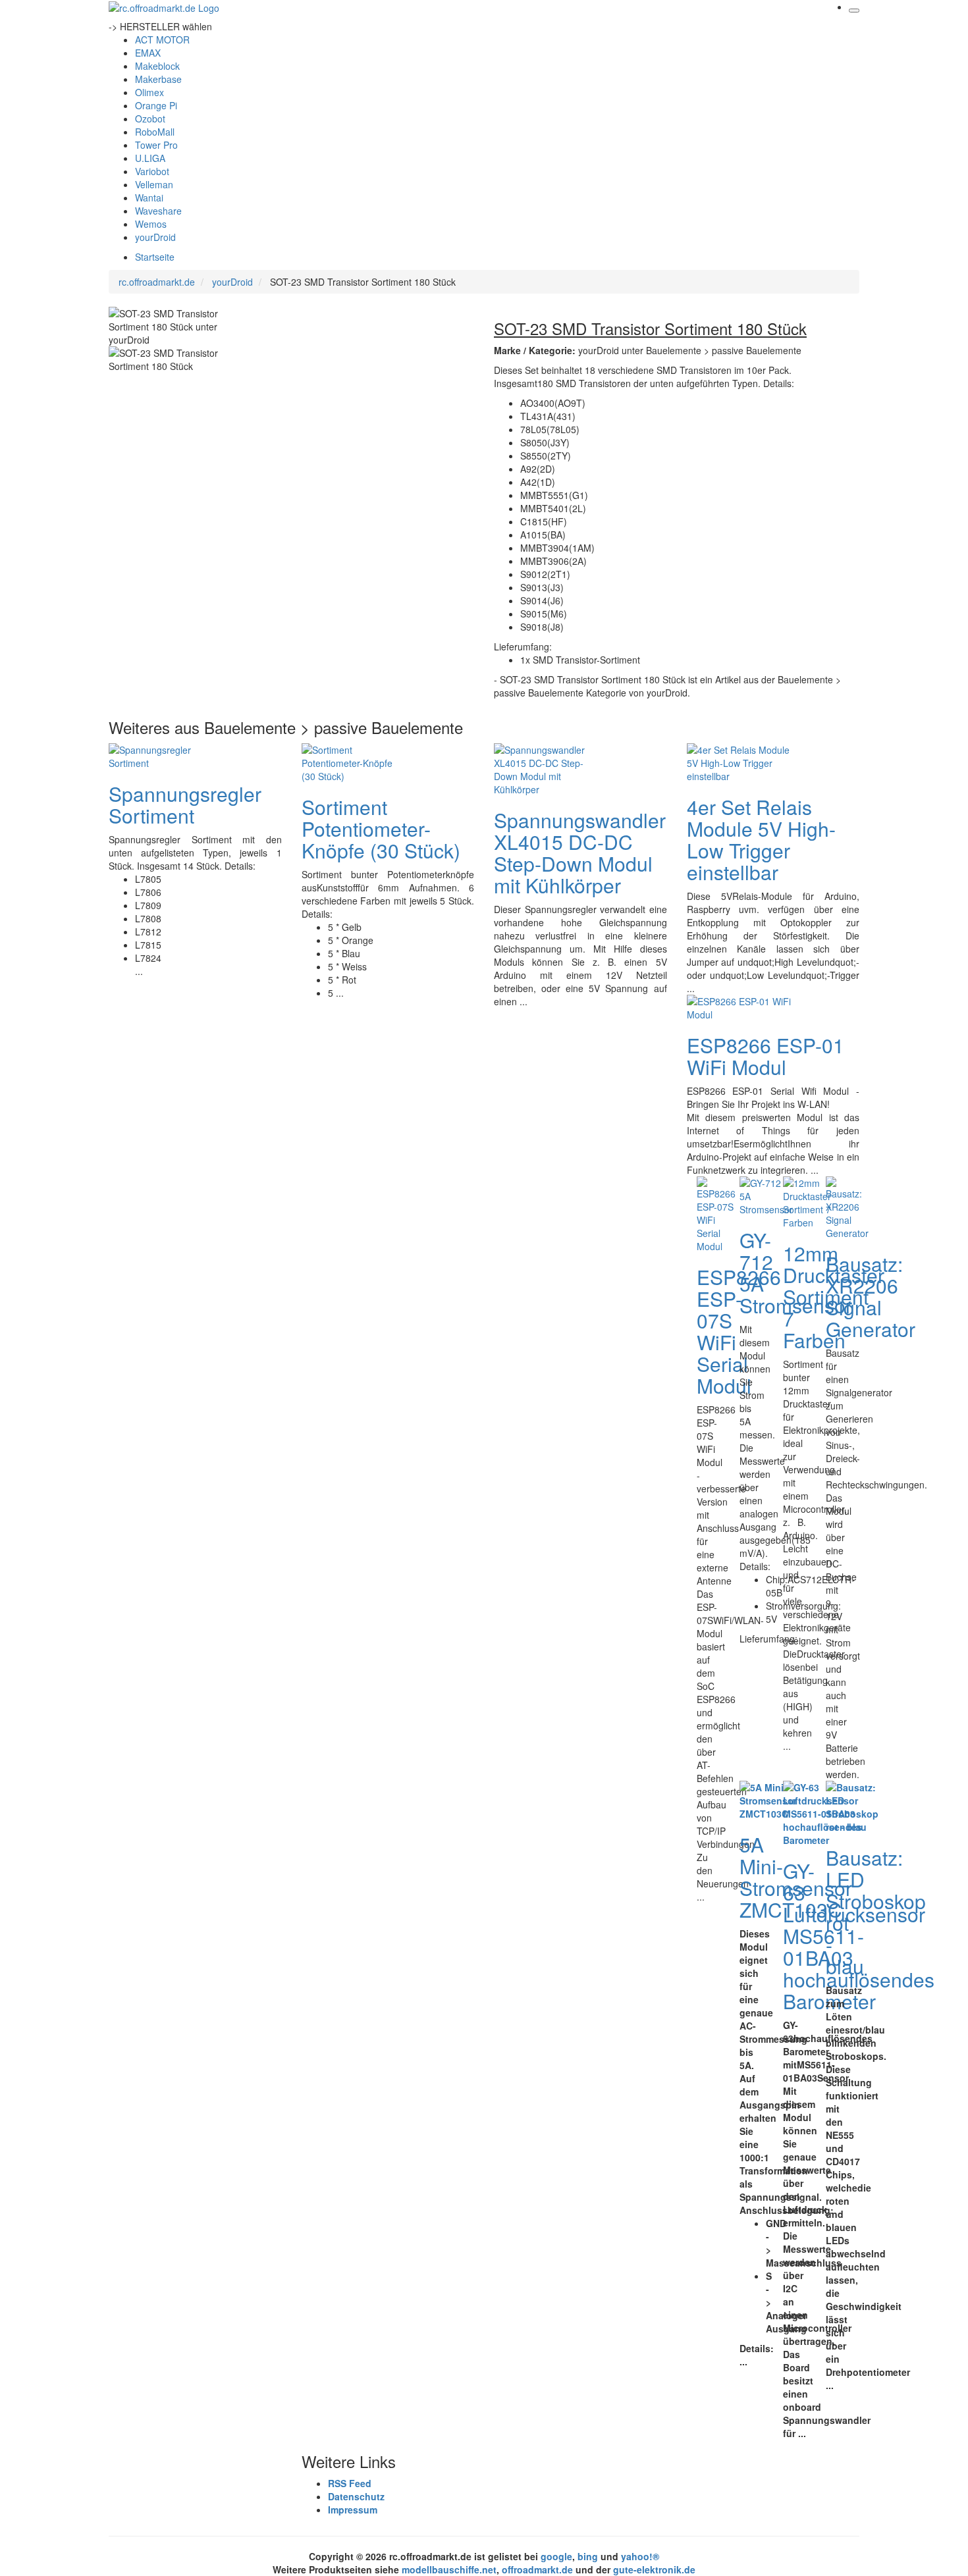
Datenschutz (356, 2496)
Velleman (154, 184)
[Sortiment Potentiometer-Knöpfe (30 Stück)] (354, 761)
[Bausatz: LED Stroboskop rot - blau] (852, 1806)
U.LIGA (150, 158)
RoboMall (155, 132)
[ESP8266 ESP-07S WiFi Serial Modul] (716, 1213)
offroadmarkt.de (537, 2569)
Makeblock (157, 66)
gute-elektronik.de (654, 2569)
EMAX (148, 53)
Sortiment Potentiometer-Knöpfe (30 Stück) (381, 828)
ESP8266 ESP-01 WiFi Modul (766, 1056)
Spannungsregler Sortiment (185, 804)
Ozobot (150, 118)
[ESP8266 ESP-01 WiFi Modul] (739, 1006)
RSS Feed (350, 2483)
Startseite (155, 257)
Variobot (152, 171)
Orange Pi (156, 105)
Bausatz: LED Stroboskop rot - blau (876, 1912)
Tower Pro (156, 145)
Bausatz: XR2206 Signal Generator (871, 1296)
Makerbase (158, 79)
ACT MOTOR (162, 39)
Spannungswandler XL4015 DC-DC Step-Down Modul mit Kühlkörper (580, 853)
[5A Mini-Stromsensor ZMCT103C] (768, 1799)
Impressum (353, 2510)
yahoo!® (640, 2556)
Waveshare (158, 211)
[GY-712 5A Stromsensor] (766, 1194)
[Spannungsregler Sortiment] (161, 754)
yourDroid (155, 237)
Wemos (151, 224)
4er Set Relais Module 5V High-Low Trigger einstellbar (761, 839)
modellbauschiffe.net (449, 2569)
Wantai (149, 197)
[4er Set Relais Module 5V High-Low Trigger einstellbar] (739, 761)
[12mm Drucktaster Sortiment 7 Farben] (807, 1201)
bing (588, 2556)
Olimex (149, 92)
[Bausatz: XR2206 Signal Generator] (847, 1206)
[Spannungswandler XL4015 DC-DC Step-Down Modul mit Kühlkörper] (547, 768)
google (556, 2556)
